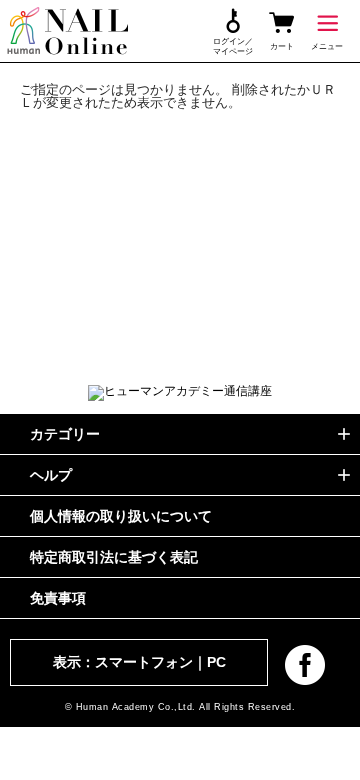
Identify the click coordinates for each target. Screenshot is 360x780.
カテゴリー (65, 434)
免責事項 (58, 598)
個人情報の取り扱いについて (121, 516)
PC (216, 662)
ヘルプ (51, 475)
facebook (305, 665)
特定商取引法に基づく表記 (114, 557)
